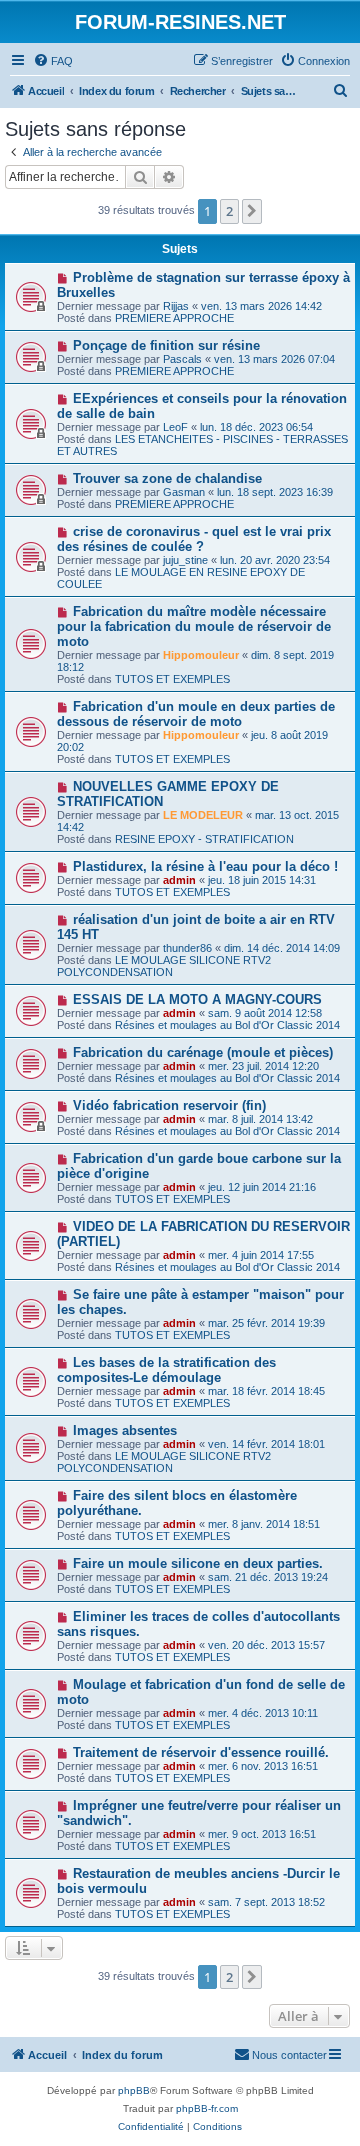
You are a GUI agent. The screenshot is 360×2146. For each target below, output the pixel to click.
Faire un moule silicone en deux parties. (198, 1563)
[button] (252, 211)
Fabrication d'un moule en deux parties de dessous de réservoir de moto (196, 714)
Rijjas (176, 306)
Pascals (182, 359)
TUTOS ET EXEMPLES (172, 679)
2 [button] (229, 211)
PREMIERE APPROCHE (174, 318)
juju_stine (185, 560)
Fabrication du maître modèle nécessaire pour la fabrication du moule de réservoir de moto (194, 626)
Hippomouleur (201, 655)
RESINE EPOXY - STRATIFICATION (204, 839)
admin (179, 880)
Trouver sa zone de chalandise (167, 478)
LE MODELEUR (203, 815)
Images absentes (125, 1430)
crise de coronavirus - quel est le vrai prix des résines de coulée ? (194, 539)
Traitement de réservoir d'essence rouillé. (201, 1752)
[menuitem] (53, 61)
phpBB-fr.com (207, 2108)
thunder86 (187, 948)
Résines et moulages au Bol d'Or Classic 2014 (227, 1025)
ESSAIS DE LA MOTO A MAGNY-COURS (197, 999)
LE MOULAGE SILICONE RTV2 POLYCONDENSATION (164, 966)
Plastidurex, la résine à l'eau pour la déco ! (205, 866)
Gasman (184, 492)
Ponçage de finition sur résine (166, 345)
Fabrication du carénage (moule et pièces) (203, 1052)
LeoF (175, 427)
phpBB (134, 2090)
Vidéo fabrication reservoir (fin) (169, 1105)
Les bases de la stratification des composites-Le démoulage (166, 1370)
